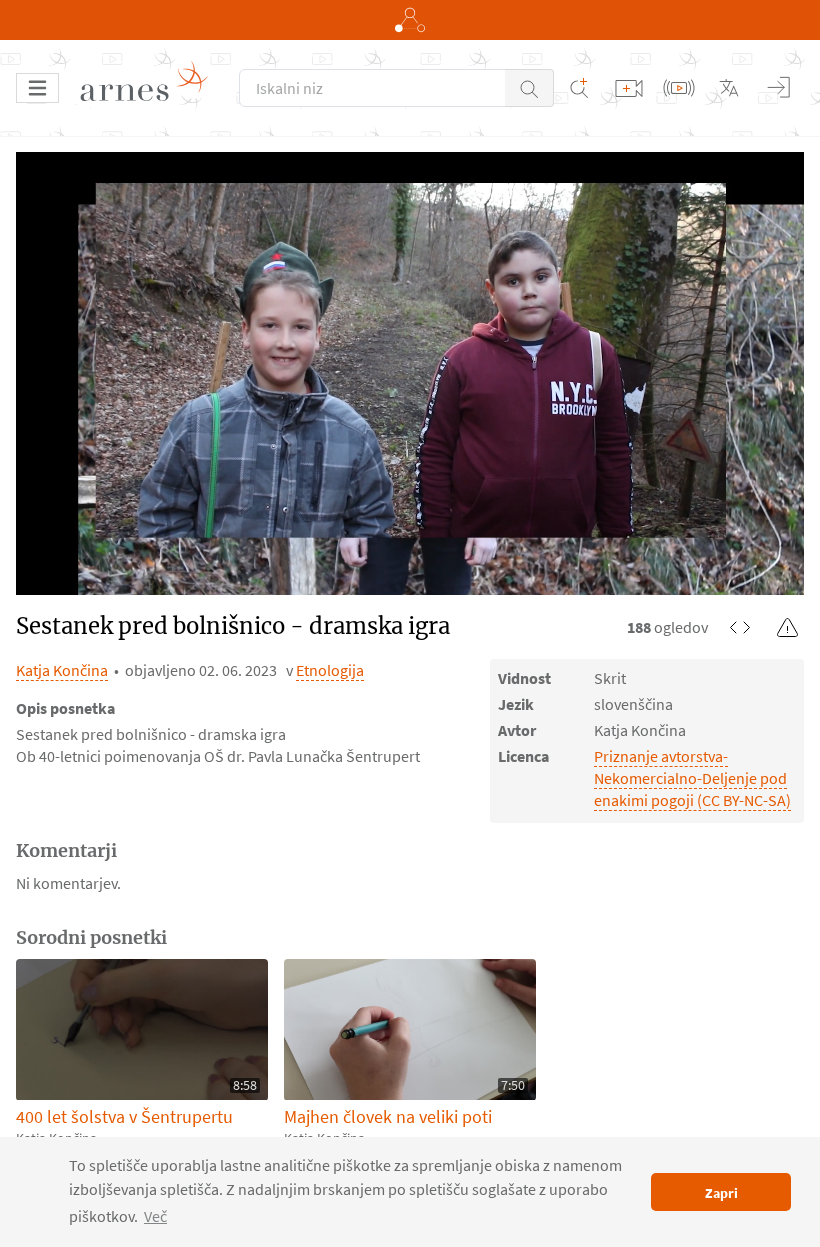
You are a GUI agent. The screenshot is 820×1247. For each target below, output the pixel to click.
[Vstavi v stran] (740, 627)
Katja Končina (62, 670)
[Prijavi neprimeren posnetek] (788, 627)
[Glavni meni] (37, 88)
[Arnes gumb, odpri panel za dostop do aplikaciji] (410, 20)
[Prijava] (779, 88)
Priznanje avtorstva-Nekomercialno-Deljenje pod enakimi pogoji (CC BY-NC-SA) (692, 778)
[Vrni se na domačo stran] (151, 88)
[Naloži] (629, 88)
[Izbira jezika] (729, 88)
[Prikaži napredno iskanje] (579, 88)
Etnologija (330, 670)
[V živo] (679, 88)
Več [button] (155, 1216)
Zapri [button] (721, 1193)
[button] (529, 88)
